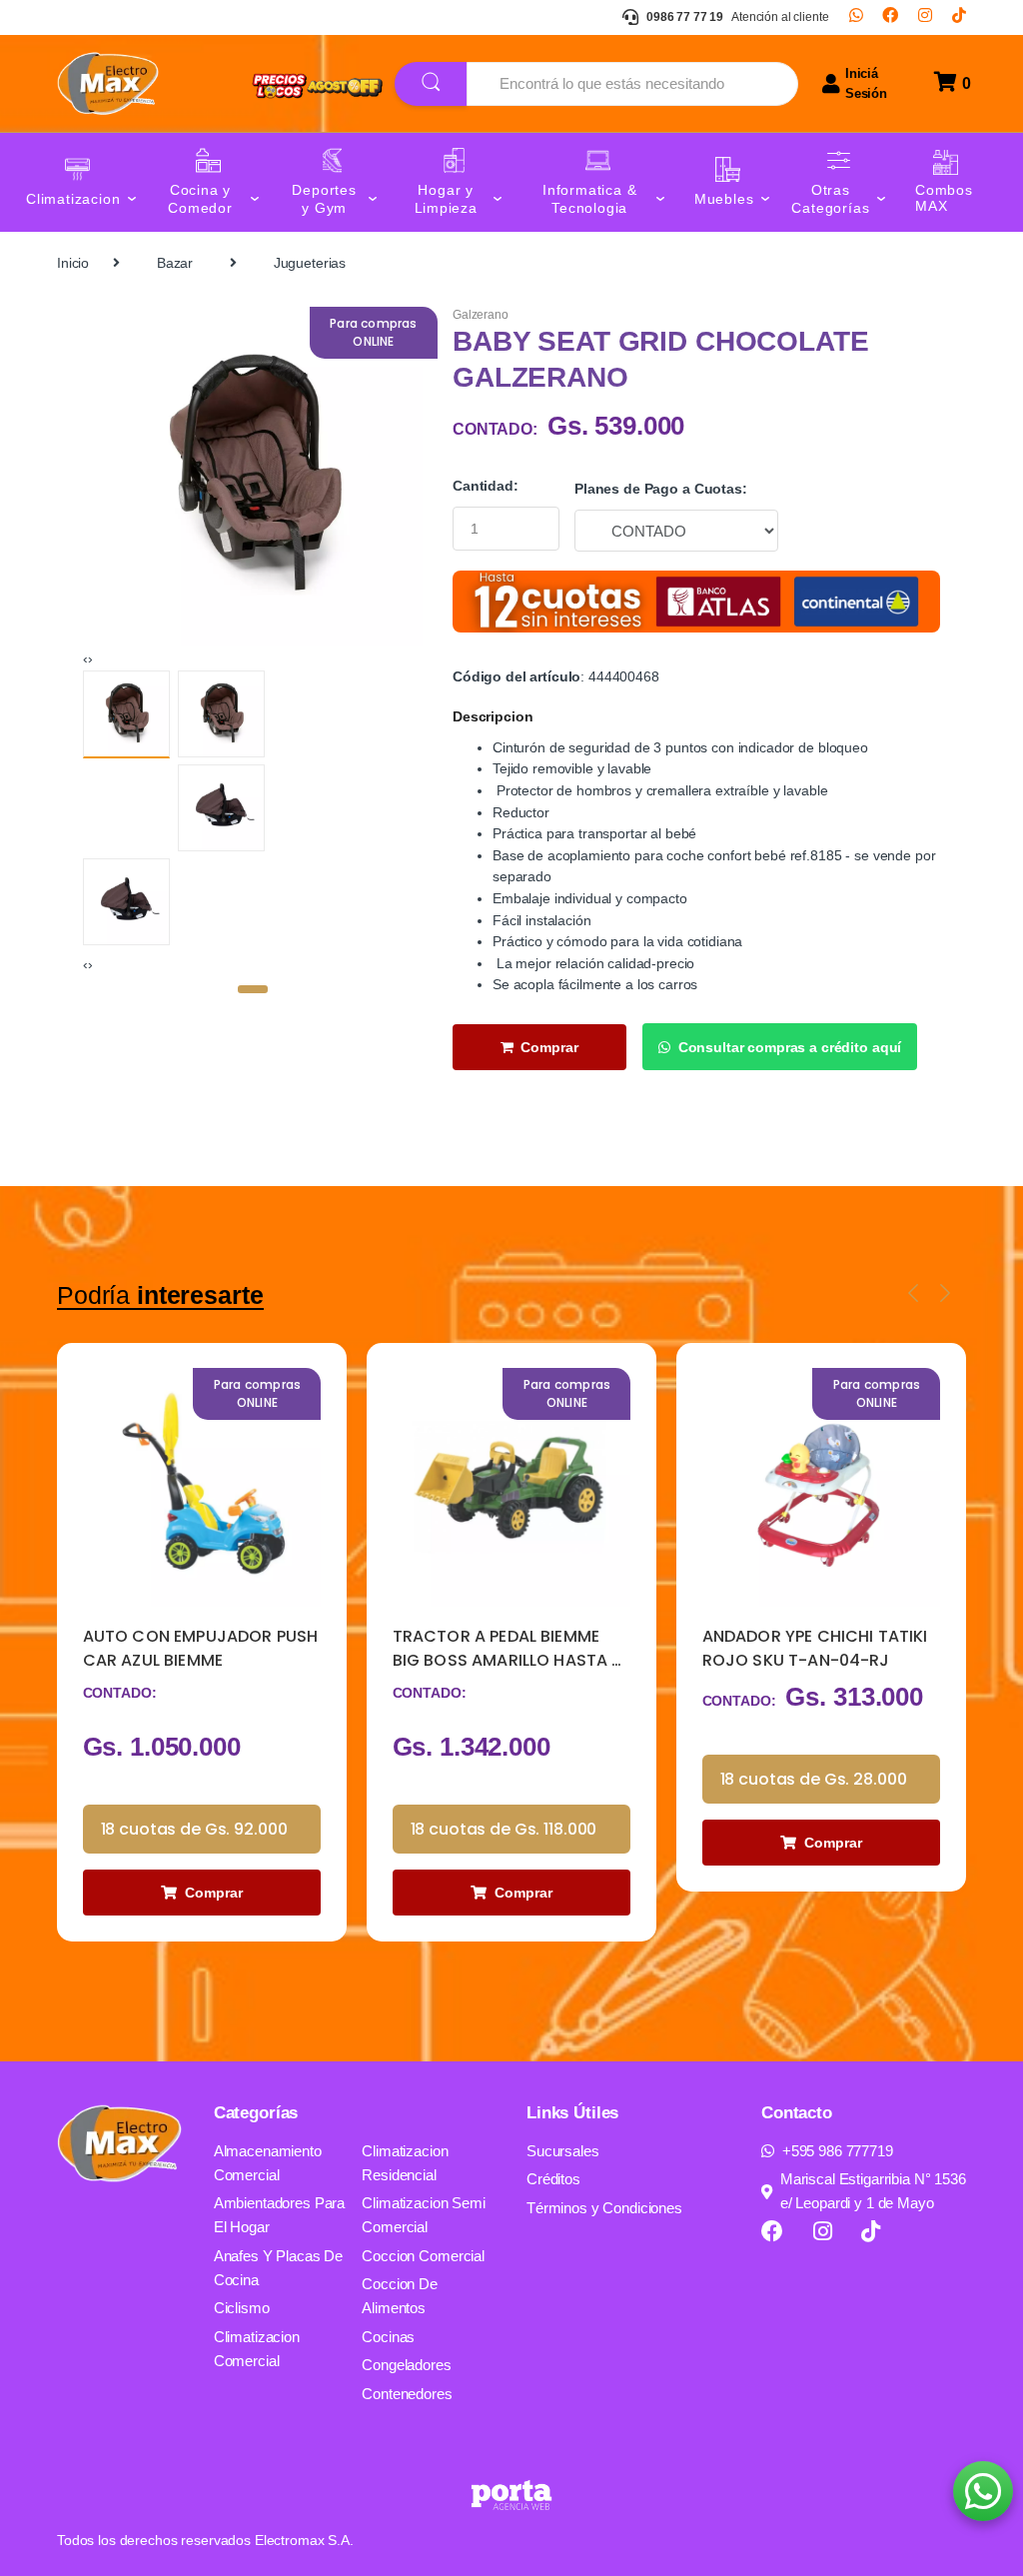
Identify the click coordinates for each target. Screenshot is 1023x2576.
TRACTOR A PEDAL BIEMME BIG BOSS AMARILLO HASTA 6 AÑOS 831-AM (508, 1649)
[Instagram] (925, 17)
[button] (253, 989)
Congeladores (406, 2365)
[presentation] (85, 658)
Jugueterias (310, 263)
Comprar (549, 1047)
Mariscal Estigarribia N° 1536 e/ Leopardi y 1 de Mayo (873, 2191)
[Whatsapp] (856, 17)
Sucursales (563, 2151)
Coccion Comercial (423, 2256)
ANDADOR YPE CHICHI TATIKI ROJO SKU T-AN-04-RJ (815, 1648)
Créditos (553, 2179)
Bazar (175, 263)
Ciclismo (242, 2308)
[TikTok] (959, 17)
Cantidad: (486, 486)
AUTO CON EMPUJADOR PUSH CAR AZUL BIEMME (201, 1648)
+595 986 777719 (838, 2151)
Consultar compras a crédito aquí (790, 1047)
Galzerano (481, 315)
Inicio (73, 263)
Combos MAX (944, 198)
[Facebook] (890, 17)
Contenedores (407, 2394)
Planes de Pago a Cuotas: (661, 489)
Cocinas (388, 2337)
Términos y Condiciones (604, 2208)
